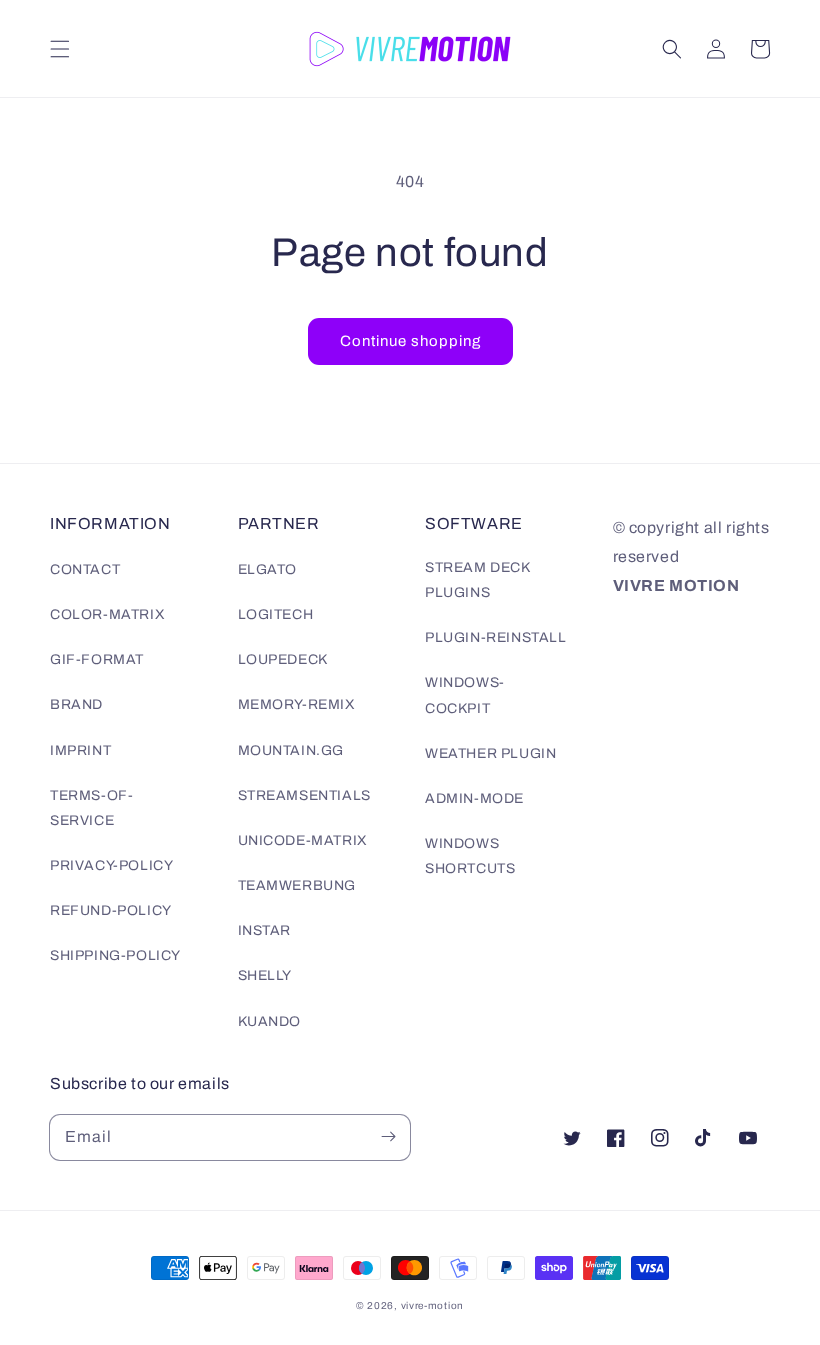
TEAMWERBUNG (297, 885)
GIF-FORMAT (97, 659)
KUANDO (270, 1021)
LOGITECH (276, 614)
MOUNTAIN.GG (291, 750)
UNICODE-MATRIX (303, 840)
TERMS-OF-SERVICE (91, 808)
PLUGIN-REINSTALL (496, 637)
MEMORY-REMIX (297, 704)
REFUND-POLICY (111, 910)
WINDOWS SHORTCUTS (470, 856)
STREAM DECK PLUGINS (477, 580)
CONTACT (85, 569)
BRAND (76, 704)
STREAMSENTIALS (304, 795)
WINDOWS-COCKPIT (465, 695)
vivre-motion (432, 1305)
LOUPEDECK (283, 659)
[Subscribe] (388, 1137)
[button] (60, 49)
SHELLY (265, 975)
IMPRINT (80, 750)
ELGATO (268, 569)
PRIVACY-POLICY (111, 865)
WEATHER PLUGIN (490, 753)
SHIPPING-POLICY (115, 955)
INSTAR (265, 930)
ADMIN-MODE (474, 798)
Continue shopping (410, 341)
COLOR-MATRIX (107, 614)
